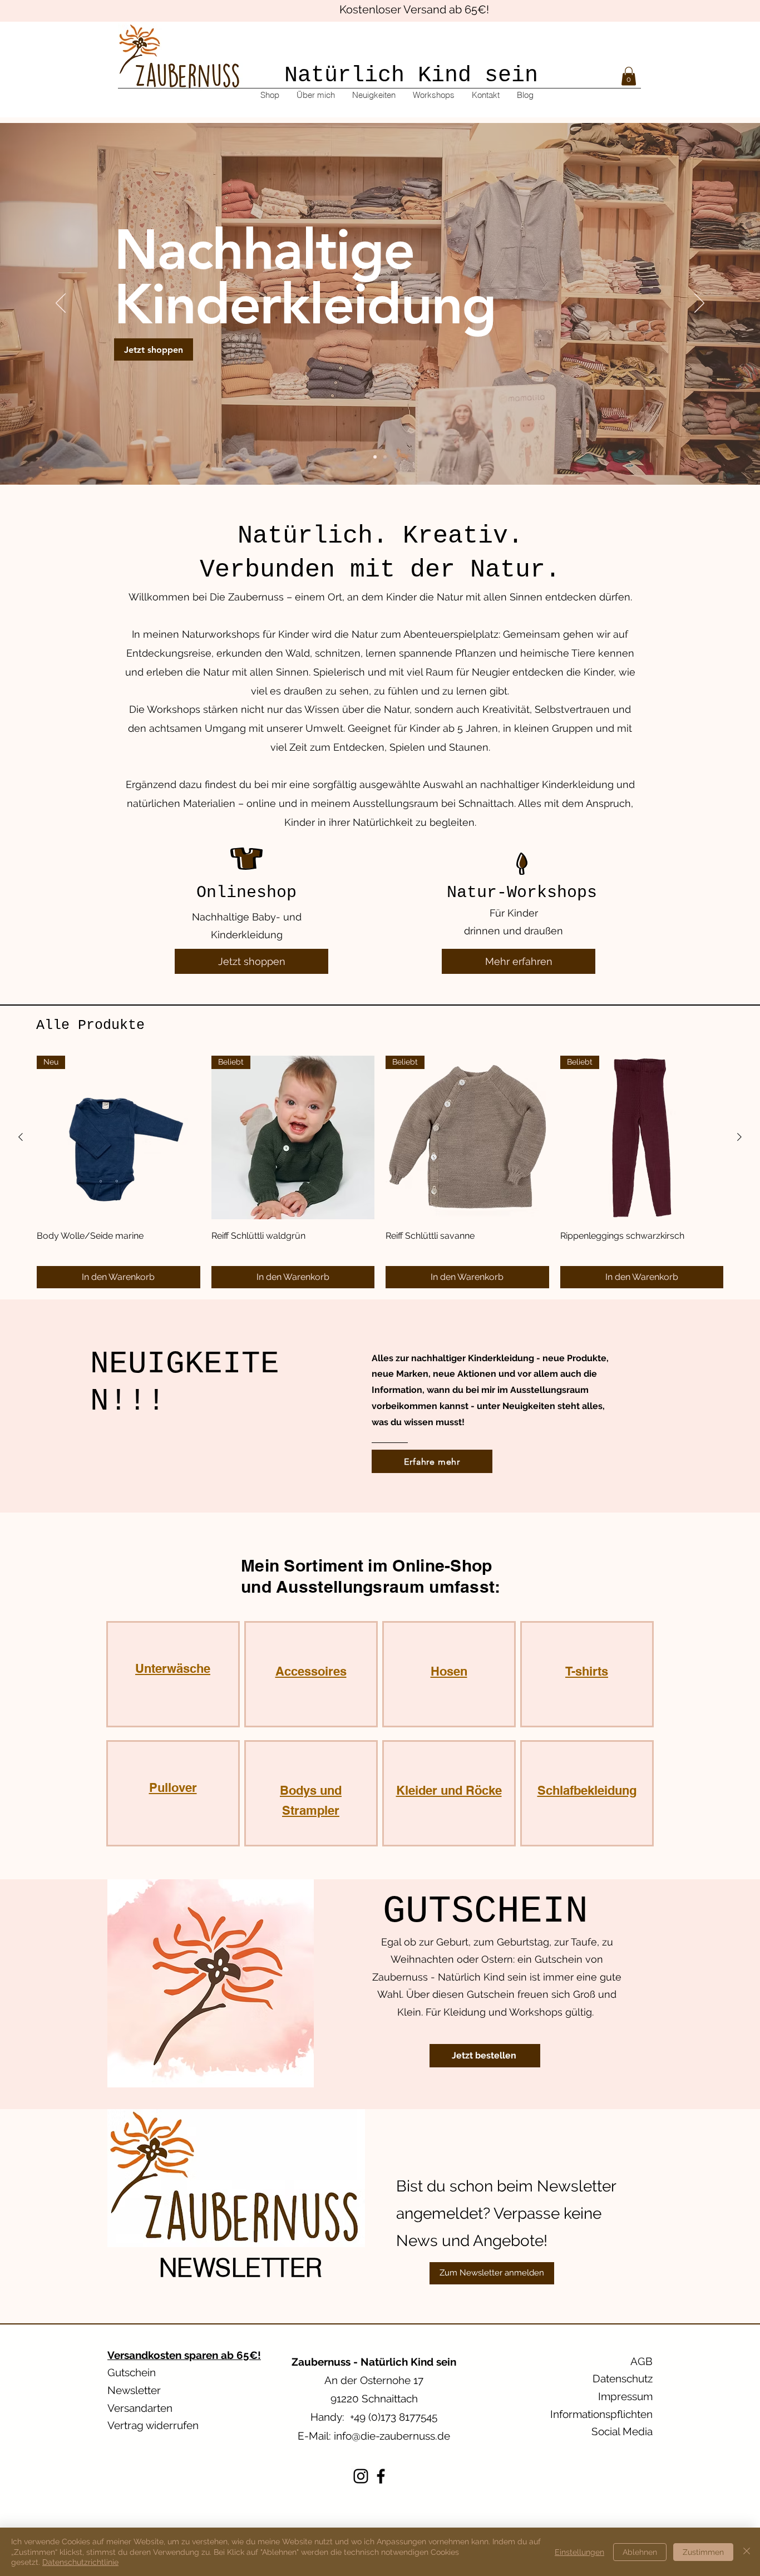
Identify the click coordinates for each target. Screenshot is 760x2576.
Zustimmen (703, 2552)
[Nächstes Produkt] (739, 1137)
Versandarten (140, 2408)
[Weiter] (699, 304)
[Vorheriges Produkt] (21, 1137)
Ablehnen (640, 2552)
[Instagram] (361, 2476)
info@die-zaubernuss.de (392, 2436)
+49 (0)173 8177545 (394, 2417)
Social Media (622, 2431)
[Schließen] (747, 2552)
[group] (380, 1172)
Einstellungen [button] (579, 2552)
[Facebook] (381, 2476)
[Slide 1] (375, 457)
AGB (641, 2361)
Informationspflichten (601, 2414)
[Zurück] (61, 304)
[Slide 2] (385, 457)
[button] (629, 76)
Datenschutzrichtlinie (80, 2562)
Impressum (625, 2396)
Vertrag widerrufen (153, 2425)
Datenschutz (623, 2378)
